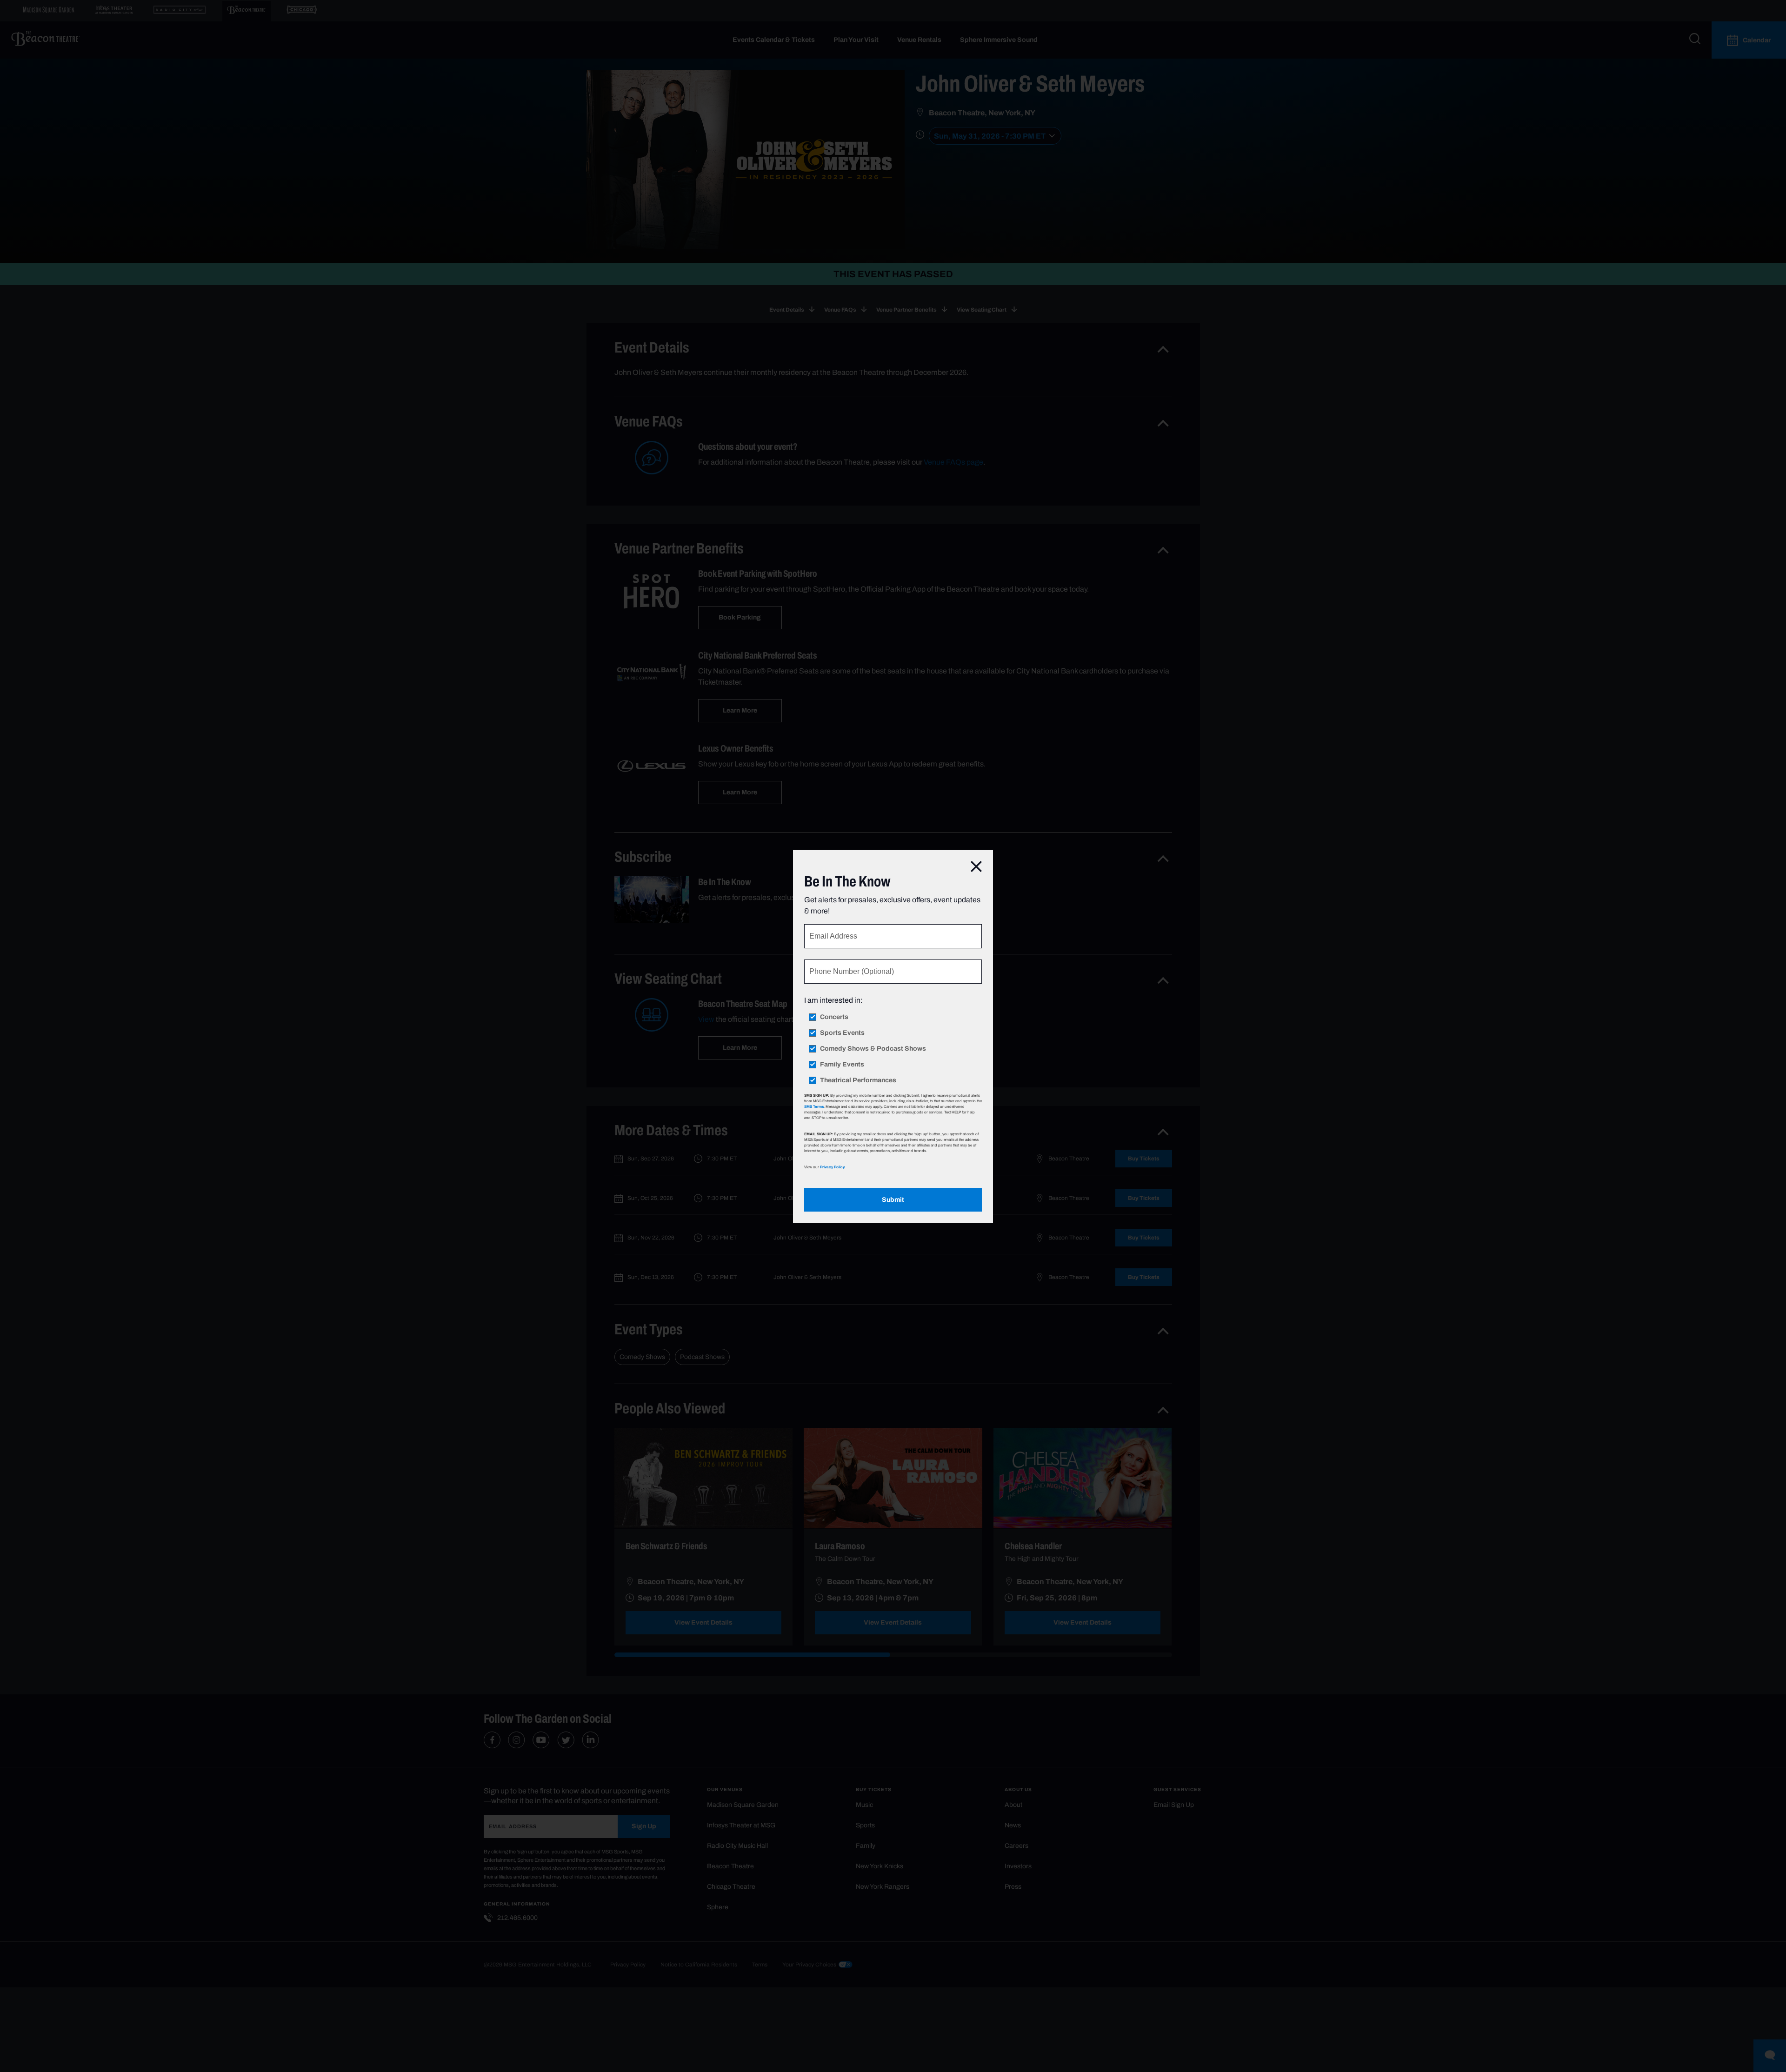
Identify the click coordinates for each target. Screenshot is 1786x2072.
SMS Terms (814, 1106)
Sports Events (842, 1033)
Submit (893, 1200)
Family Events (842, 1065)
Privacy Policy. (833, 1167)
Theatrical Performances (858, 1080)
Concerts (834, 1017)
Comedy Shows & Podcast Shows (873, 1049)
